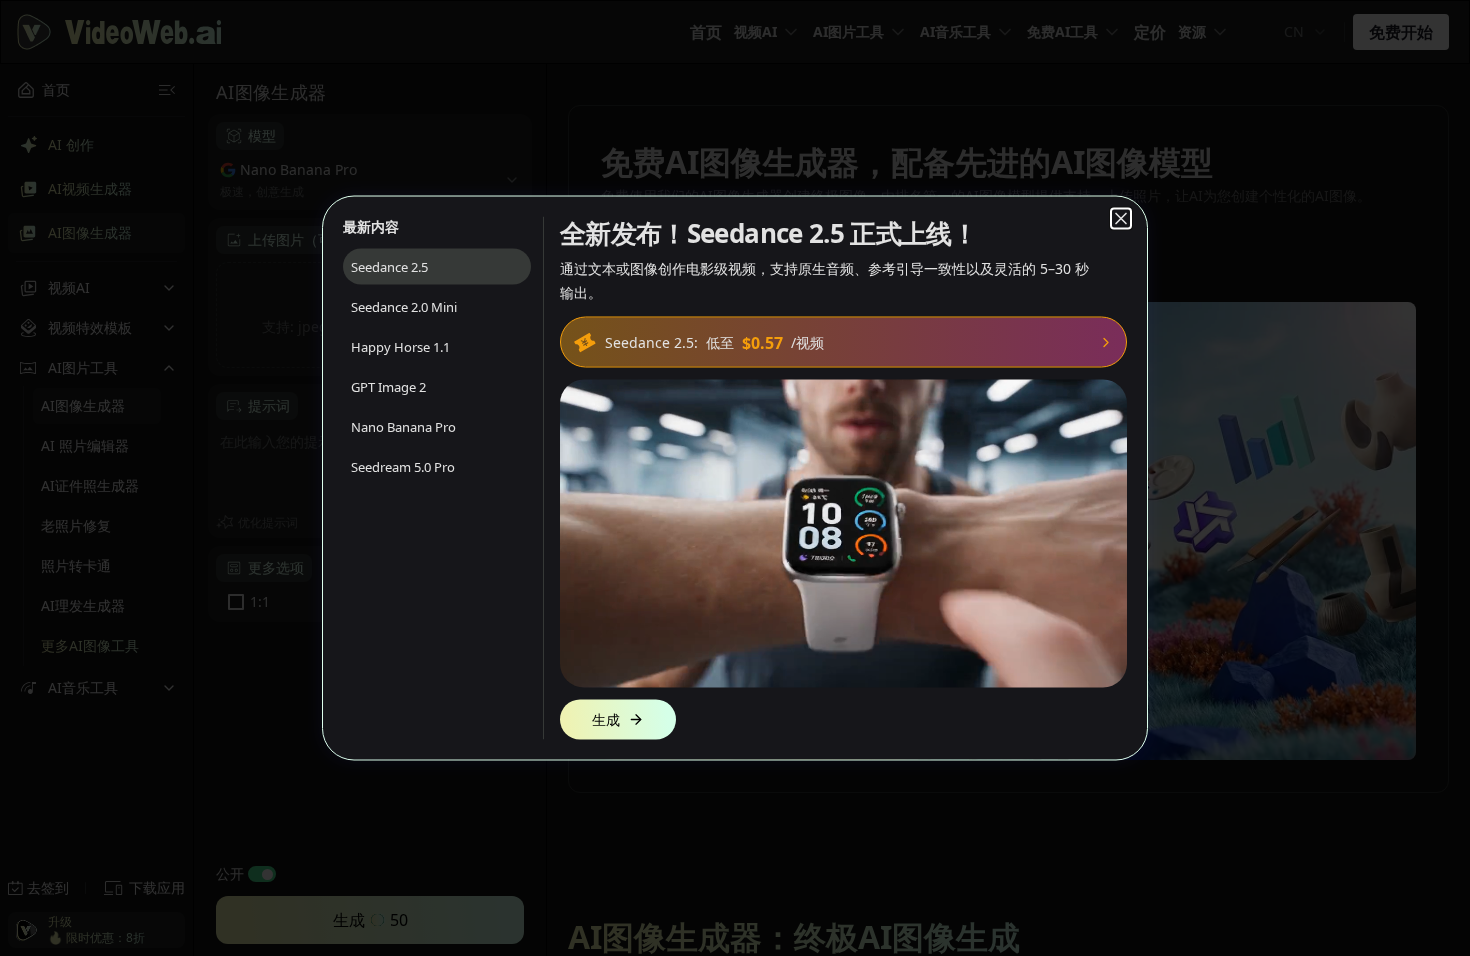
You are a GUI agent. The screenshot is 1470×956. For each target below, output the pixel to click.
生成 (606, 719)
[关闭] (1121, 219)
